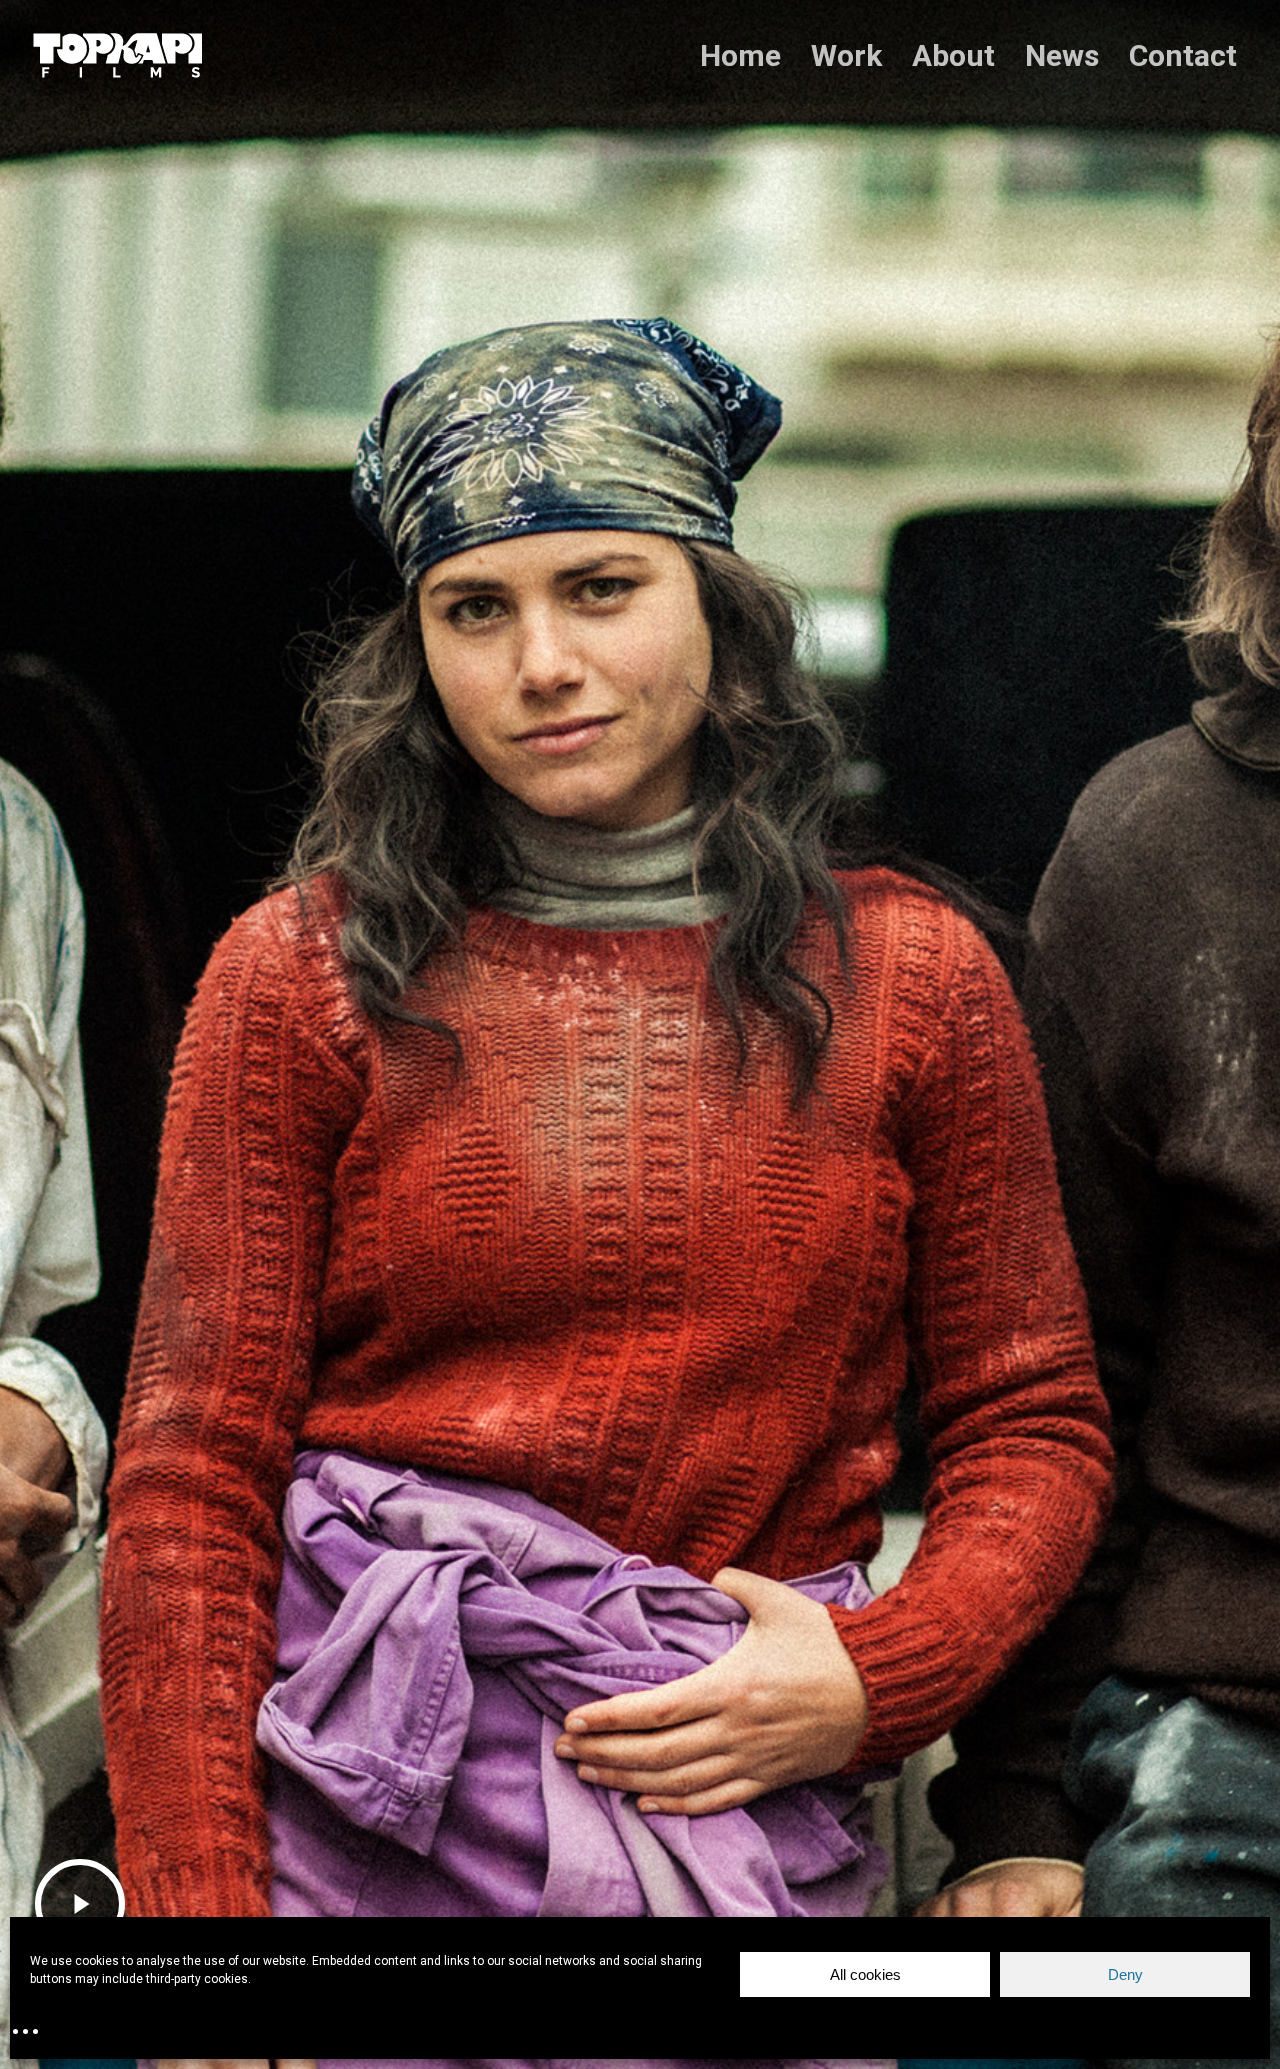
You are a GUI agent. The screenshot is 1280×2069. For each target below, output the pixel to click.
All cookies (865, 1974)
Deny (1125, 1974)
